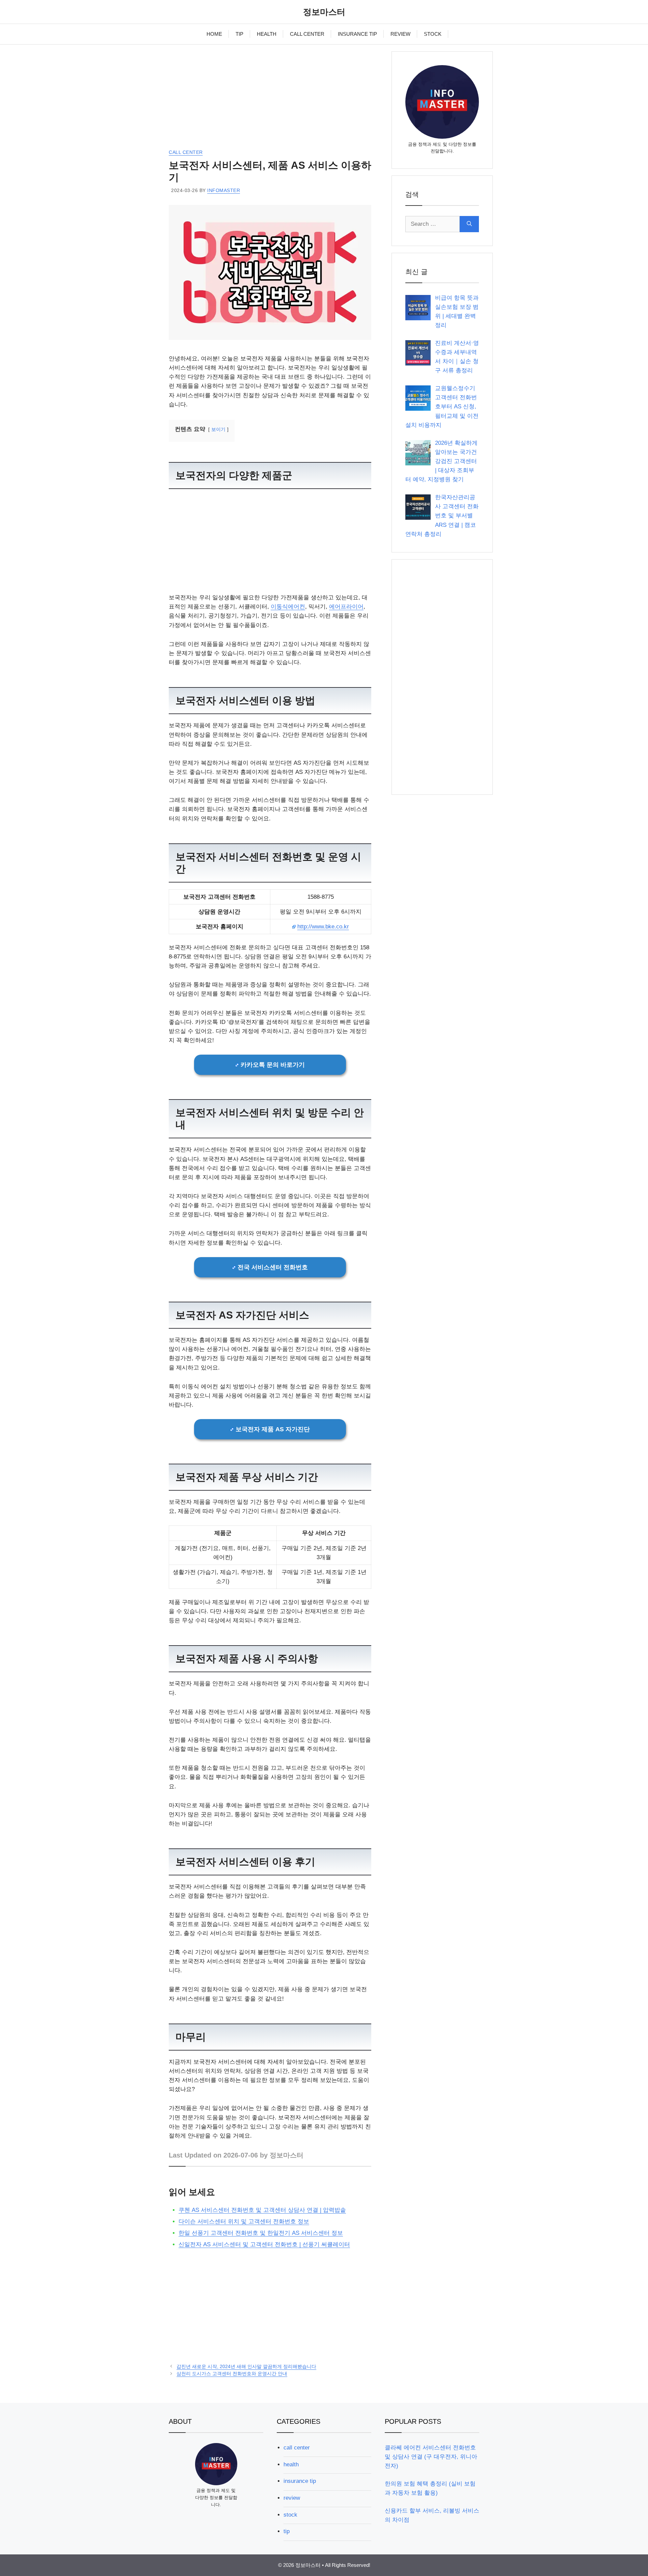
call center (186, 152)
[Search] (469, 224)
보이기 (218, 429)
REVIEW (400, 34)
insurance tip (300, 2481)
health (291, 2464)
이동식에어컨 (288, 607)
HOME (214, 34)
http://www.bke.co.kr (323, 927)
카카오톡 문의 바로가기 (273, 1065)
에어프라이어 (346, 607)
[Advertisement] (270, 99)
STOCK (433, 34)
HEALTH (267, 34)
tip (287, 2531)
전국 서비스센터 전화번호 (273, 1267)
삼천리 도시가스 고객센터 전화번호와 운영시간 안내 (232, 2374)
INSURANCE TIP (357, 34)
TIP (239, 34)
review (292, 2498)
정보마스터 (324, 12)
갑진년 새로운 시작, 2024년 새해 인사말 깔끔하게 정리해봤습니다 (246, 2366)
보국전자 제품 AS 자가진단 (273, 1429)
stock (290, 2515)
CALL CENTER (307, 34)
